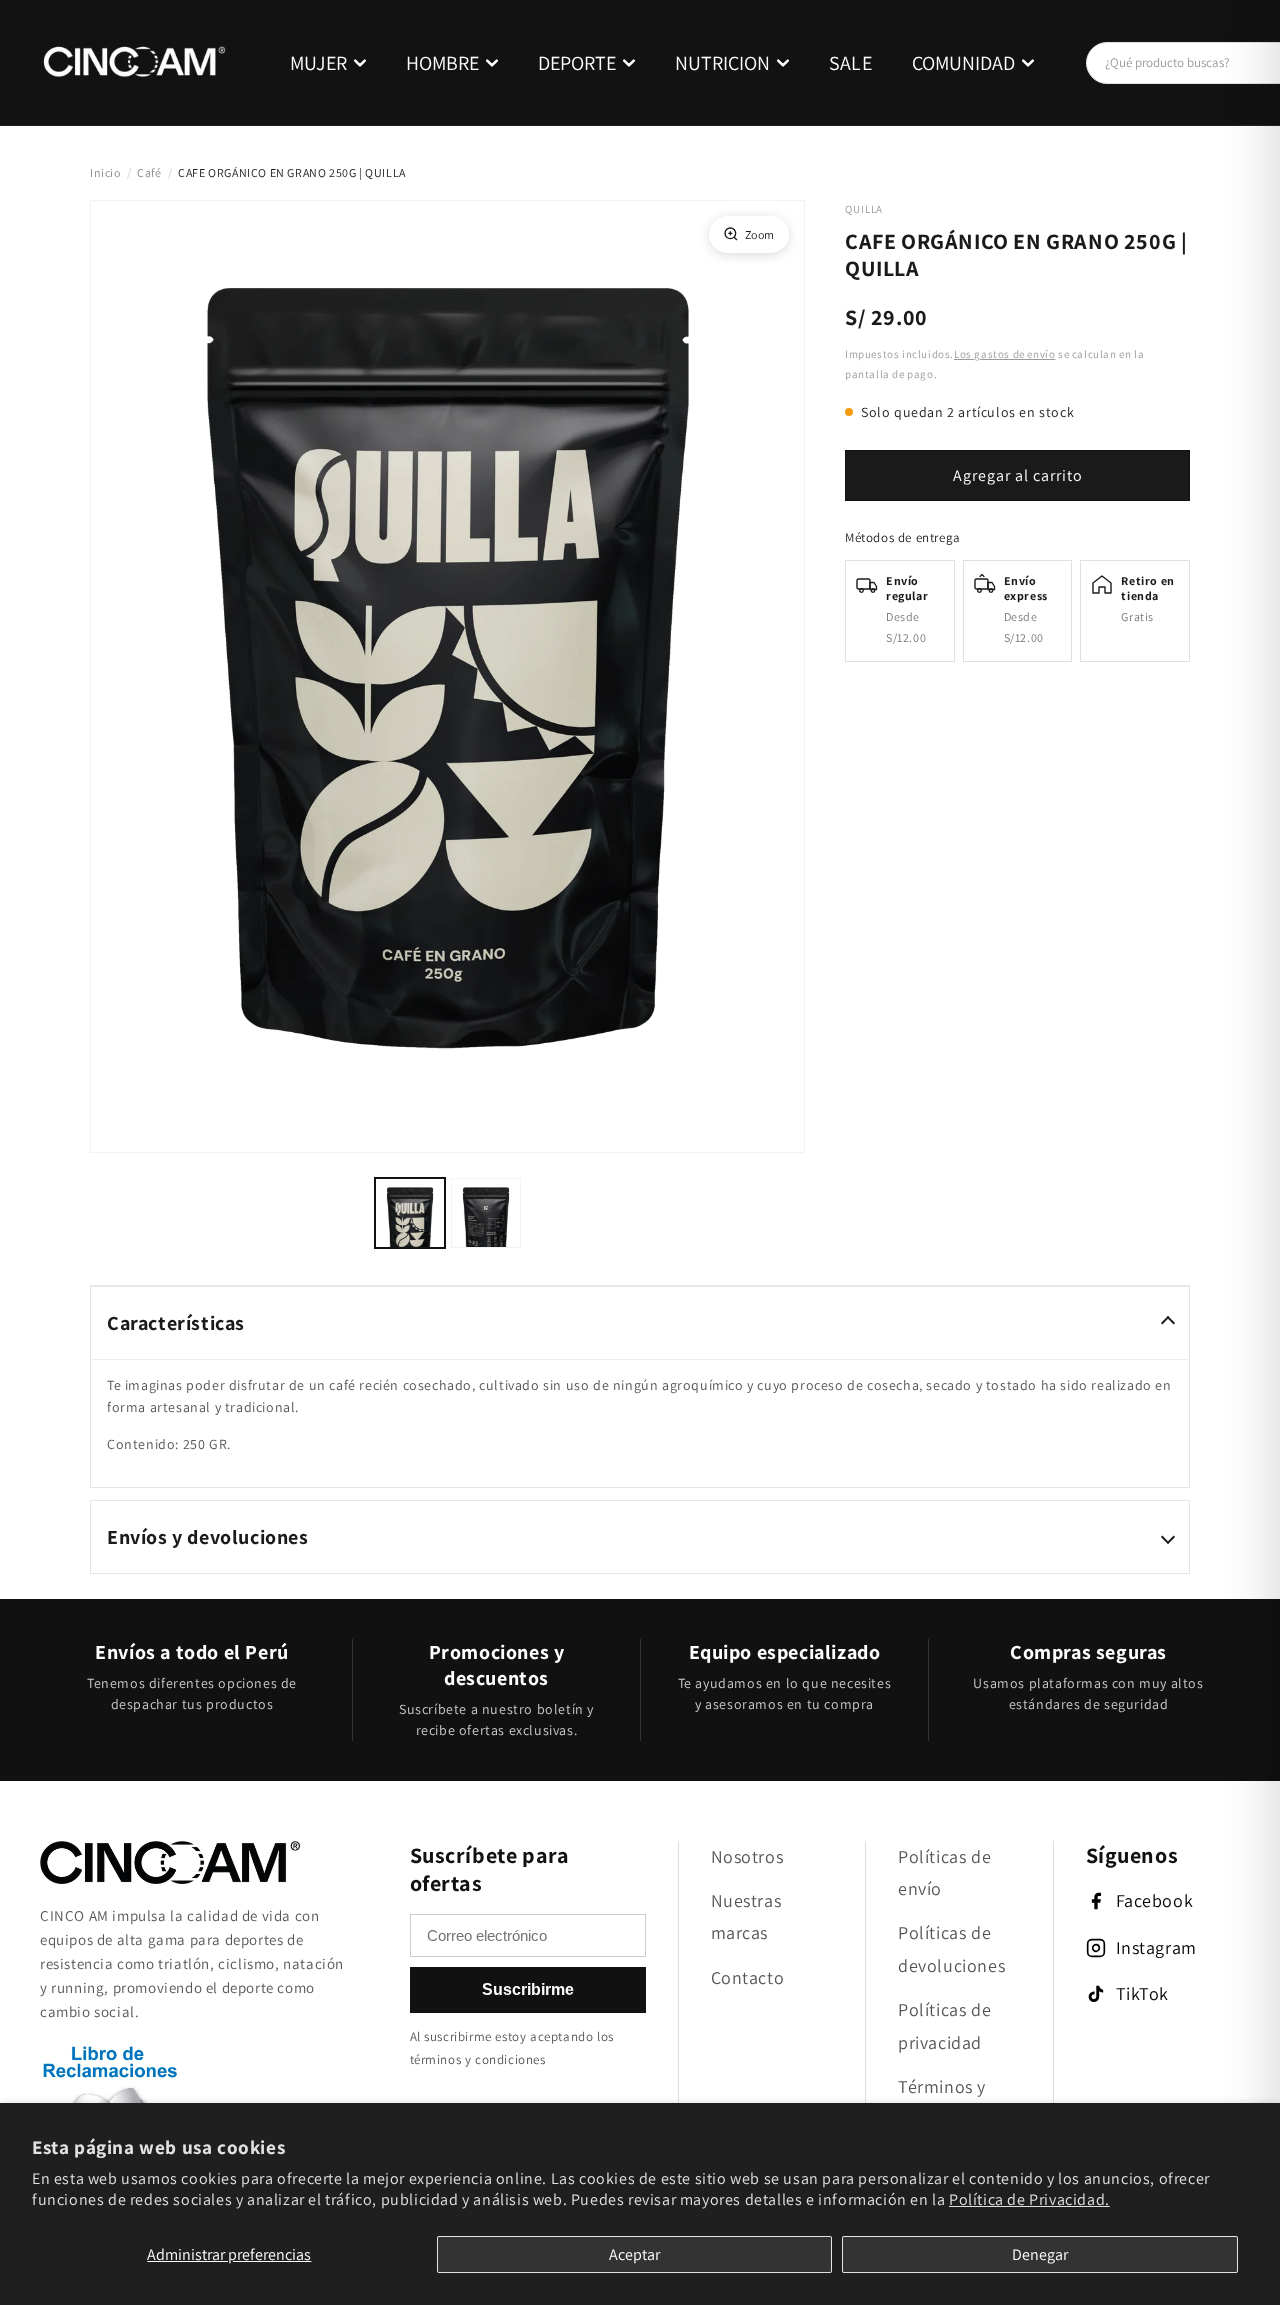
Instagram (1156, 1947)
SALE (850, 63)
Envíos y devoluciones (208, 1537)
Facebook (1155, 1900)
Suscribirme (528, 1989)
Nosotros (747, 1856)
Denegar (1040, 2254)
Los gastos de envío (1004, 354)
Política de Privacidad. (1029, 2199)
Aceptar (634, 2254)
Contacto (748, 1977)
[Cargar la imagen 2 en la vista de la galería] (486, 1213)
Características (176, 1323)
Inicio (105, 172)
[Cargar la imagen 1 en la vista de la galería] (410, 1213)
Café (149, 172)
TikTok (1143, 1993)
